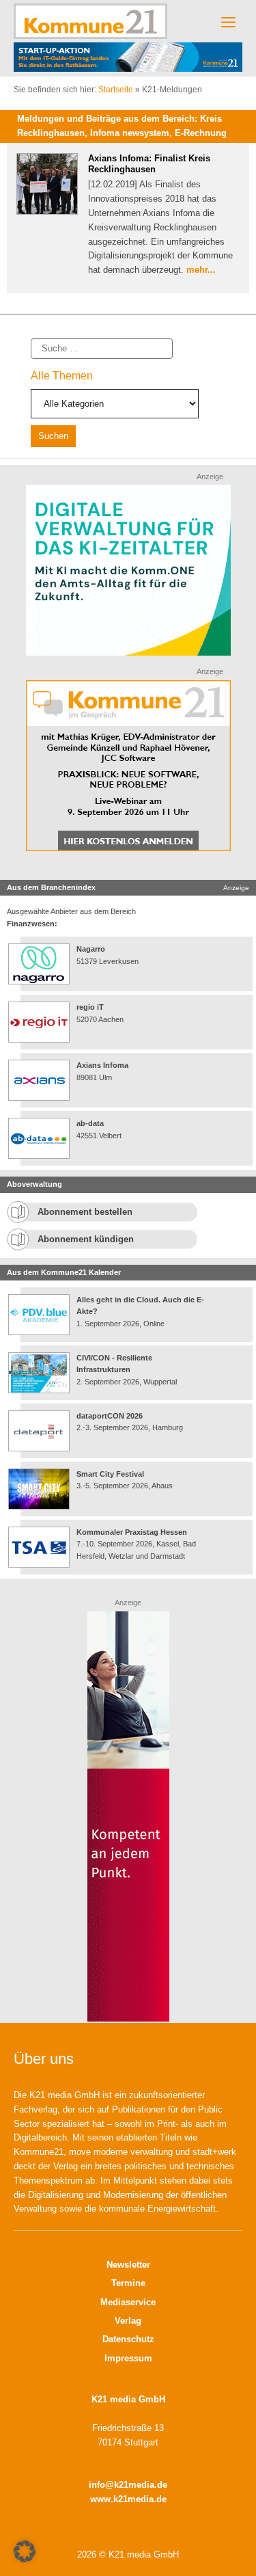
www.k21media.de (128, 2499)
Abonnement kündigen (86, 1239)
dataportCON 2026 (110, 1416)
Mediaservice (128, 2302)
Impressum (128, 2358)
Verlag (128, 2321)
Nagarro (91, 949)
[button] (25, 2551)
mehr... (201, 270)
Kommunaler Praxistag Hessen (132, 1532)
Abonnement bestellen (85, 1212)
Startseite (116, 90)
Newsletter (128, 2265)
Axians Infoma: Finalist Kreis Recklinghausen (149, 164)
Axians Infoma (102, 1065)
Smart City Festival (111, 1474)
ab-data (90, 1123)
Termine (128, 2283)
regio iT (90, 1007)
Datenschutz (128, 2339)
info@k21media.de (128, 2485)
